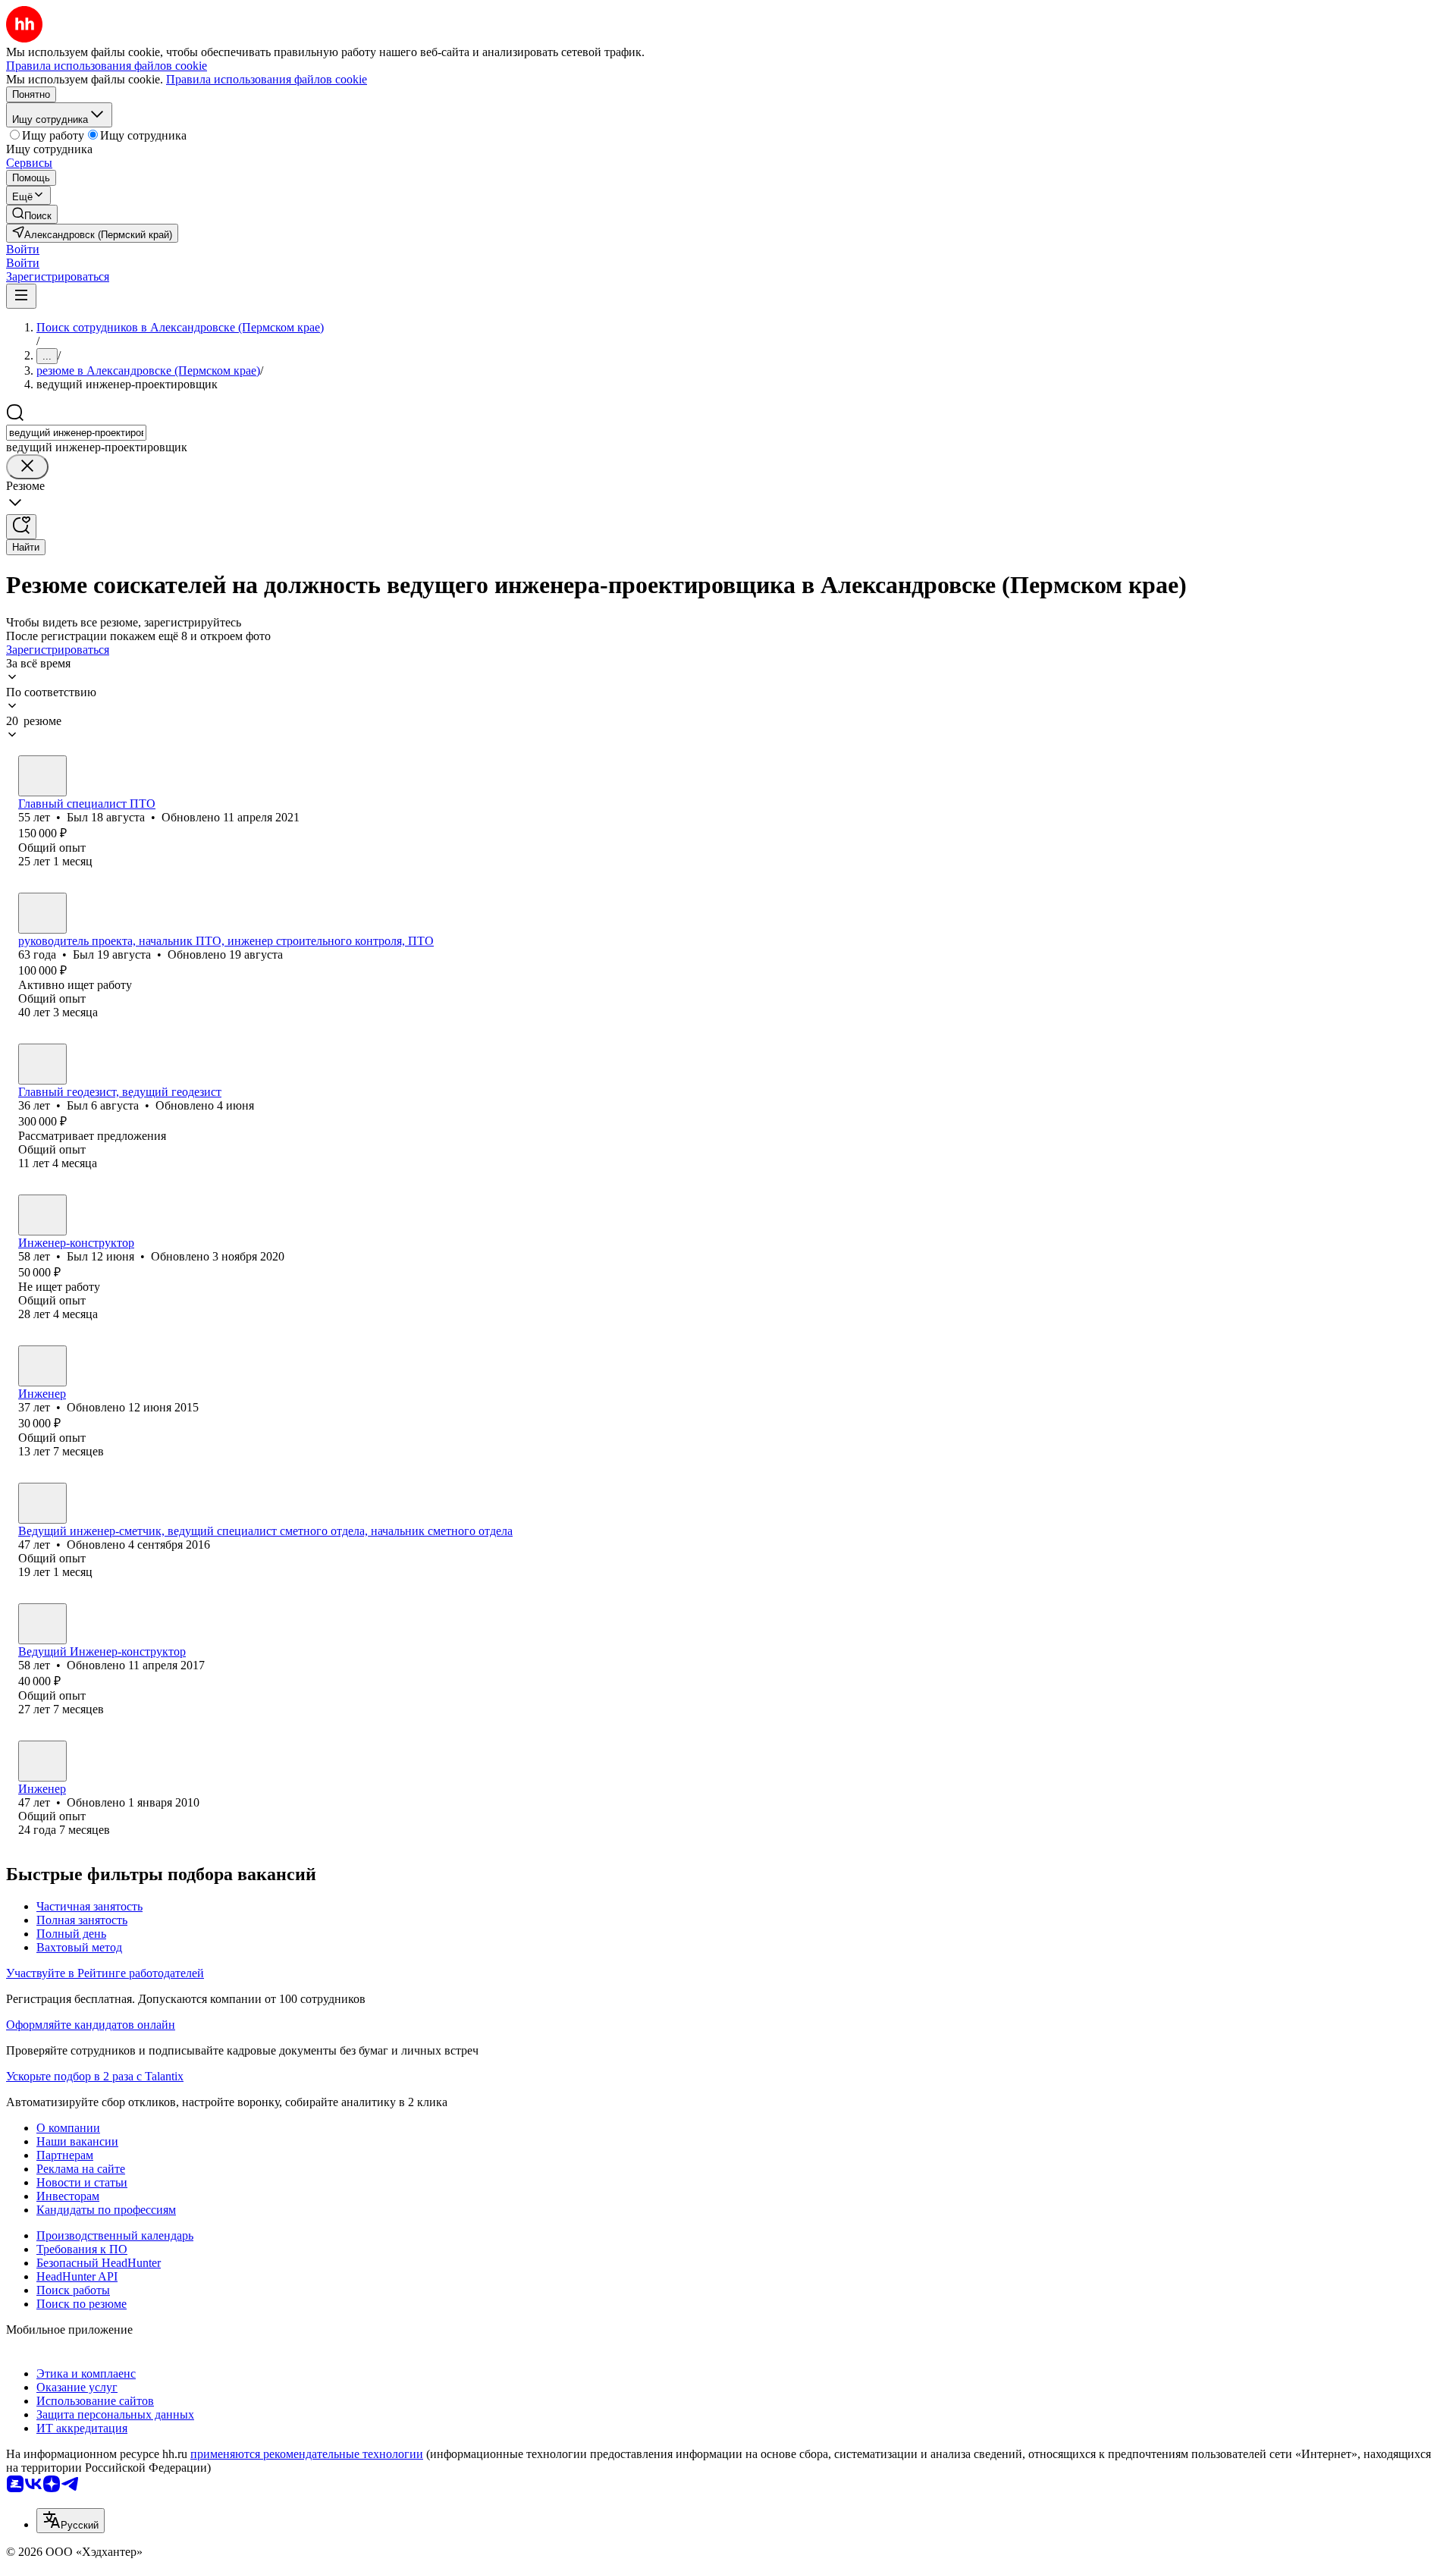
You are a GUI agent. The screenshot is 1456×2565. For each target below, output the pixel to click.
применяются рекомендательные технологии (307, 2454)
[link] (32, 214)
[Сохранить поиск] (21, 527)
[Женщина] (42, 1366)
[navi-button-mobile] (21, 296)
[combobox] (76, 433)
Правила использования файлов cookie (267, 79)
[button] (23, 249)
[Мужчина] (42, 776)
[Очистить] (27, 467)
